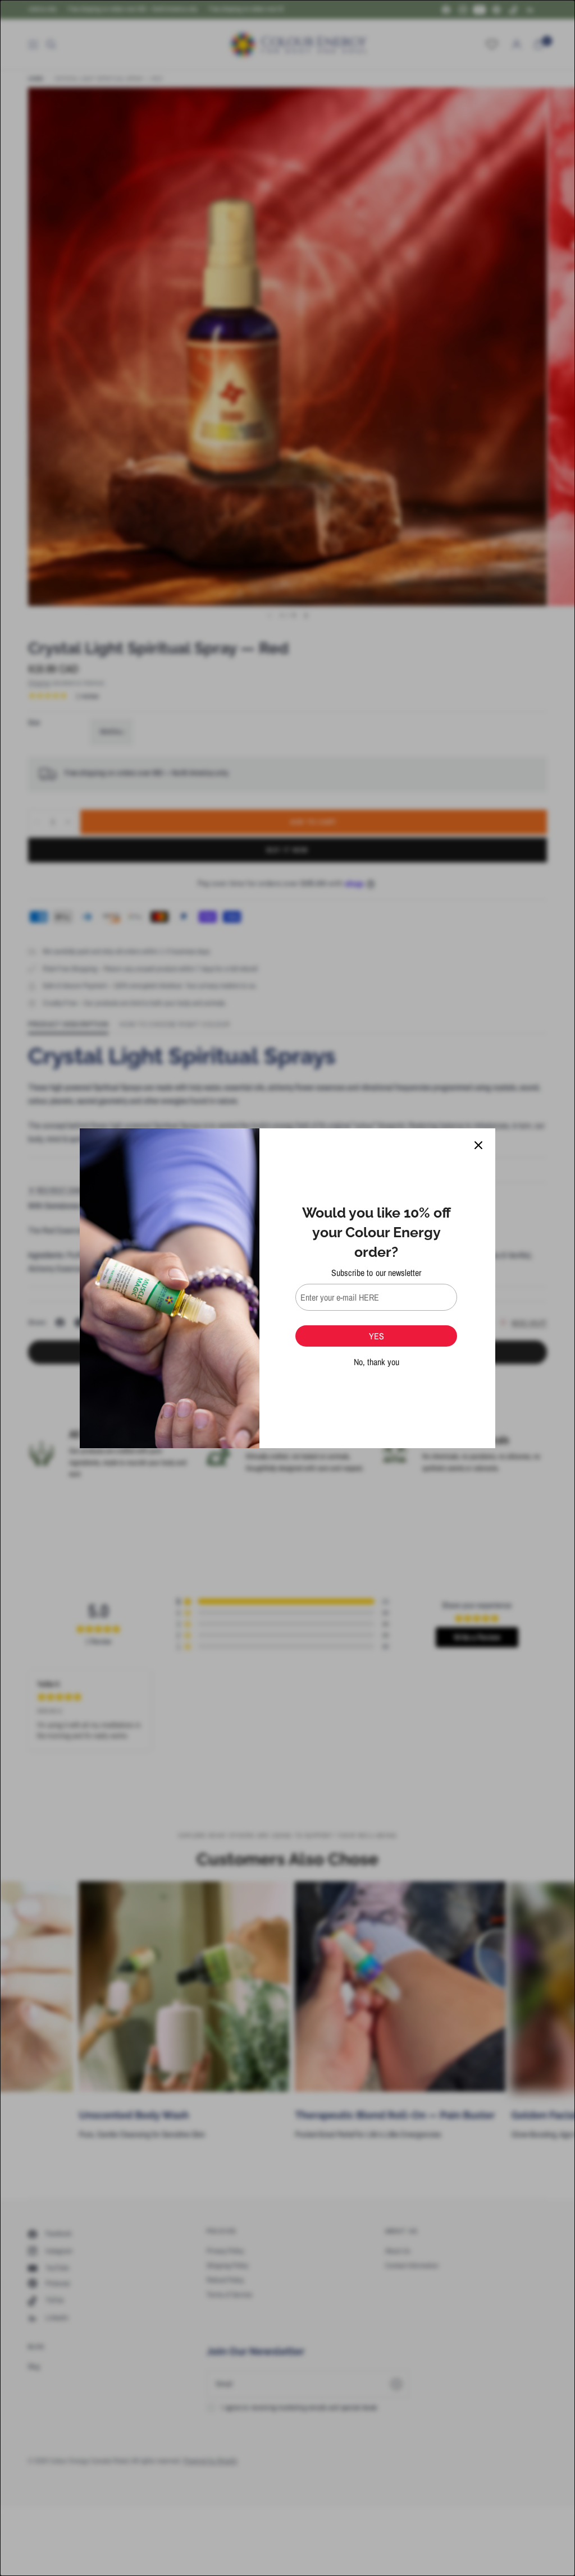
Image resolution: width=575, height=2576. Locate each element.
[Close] (478, 1145)
